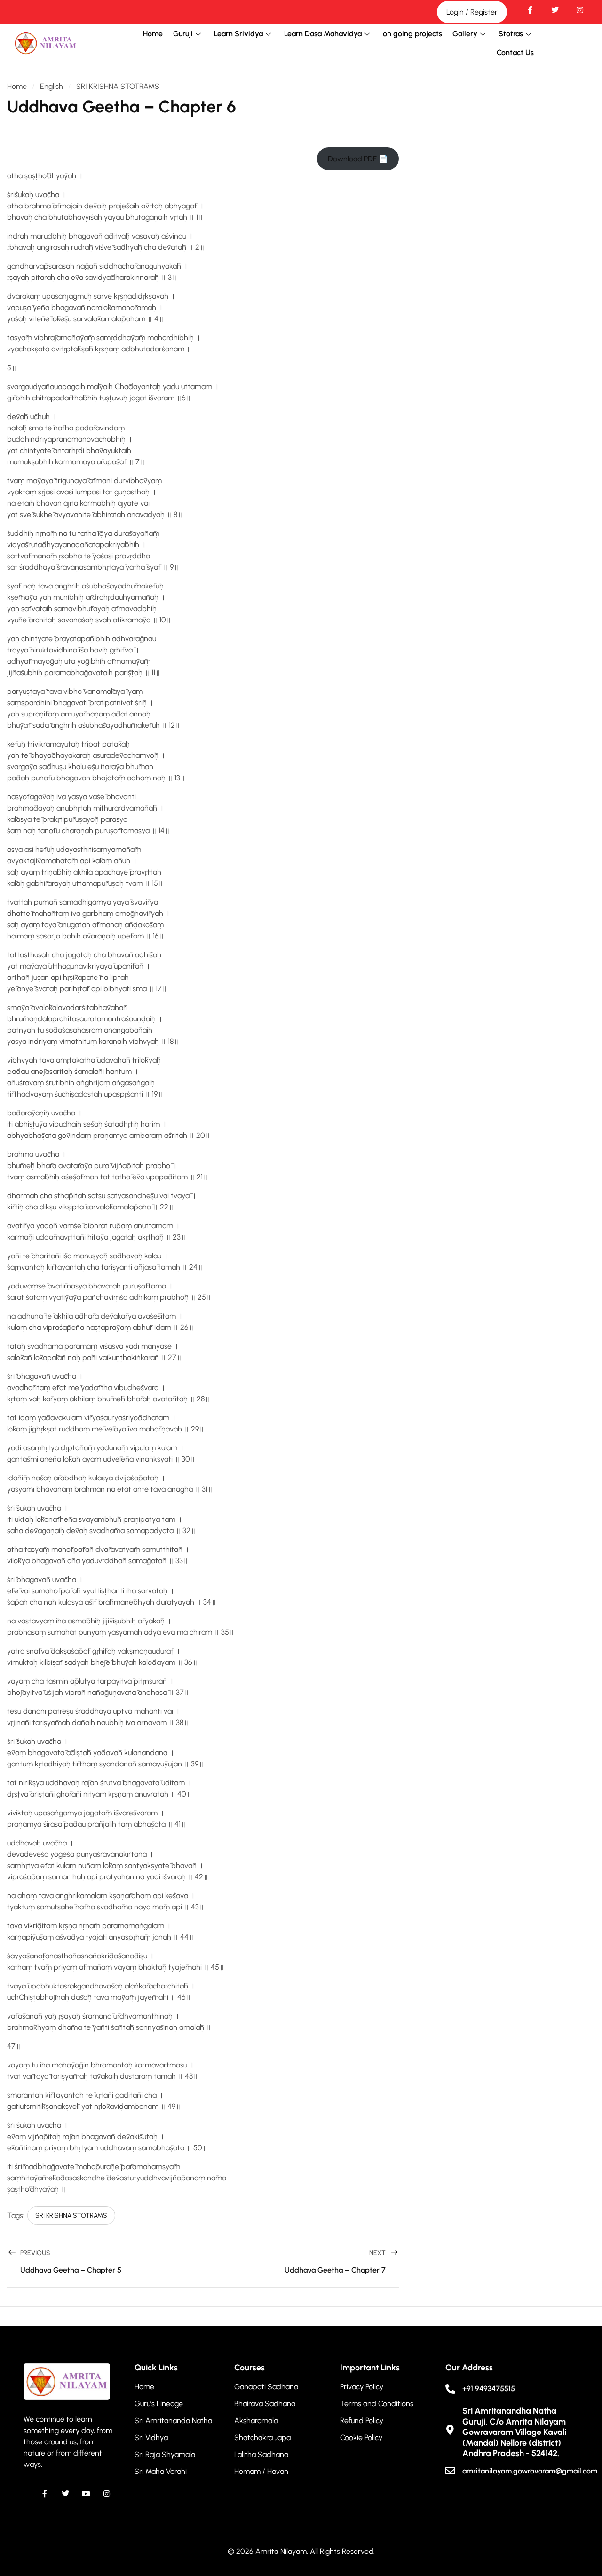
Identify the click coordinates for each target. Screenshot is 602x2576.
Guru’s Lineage (159, 2404)
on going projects (412, 34)
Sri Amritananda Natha (173, 2421)
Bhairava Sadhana (265, 2404)
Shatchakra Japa (262, 2437)
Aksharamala (256, 2421)
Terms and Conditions (377, 2404)
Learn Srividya (238, 34)
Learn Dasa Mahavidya (323, 34)
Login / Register (472, 12)
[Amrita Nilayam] (46, 43)
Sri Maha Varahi (161, 2471)
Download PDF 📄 (358, 159)
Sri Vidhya (151, 2437)
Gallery (465, 34)
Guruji (183, 34)
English (51, 86)
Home (153, 34)
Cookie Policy (361, 2437)
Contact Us (515, 52)
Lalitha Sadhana (261, 2454)
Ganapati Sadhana (266, 2387)
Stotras (511, 34)
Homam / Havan (261, 2471)
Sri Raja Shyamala (165, 2454)
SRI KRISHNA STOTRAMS (118, 86)
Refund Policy (362, 2421)
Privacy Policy (362, 2387)
